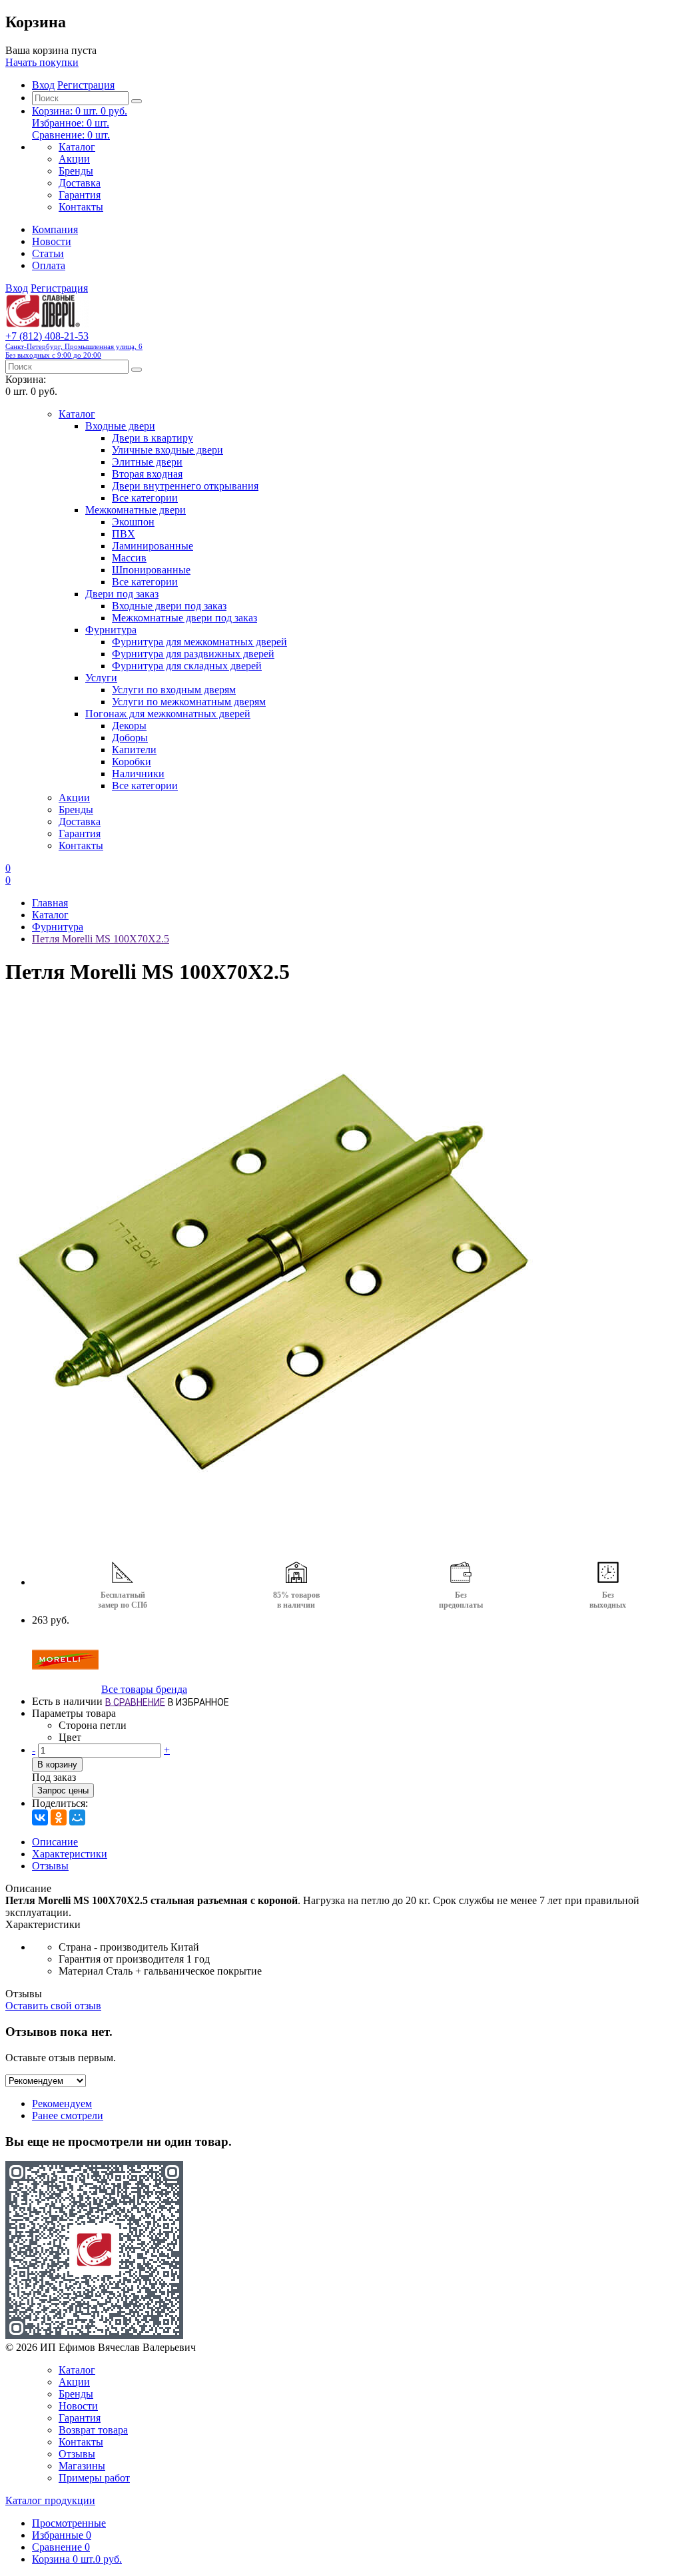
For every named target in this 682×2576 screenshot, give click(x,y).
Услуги (101, 678)
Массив (129, 558)
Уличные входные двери (168, 450)
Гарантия (80, 195)
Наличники (138, 774)
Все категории (145, 498)
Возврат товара (93, 2430)
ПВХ (124, 534)
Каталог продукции (50, 2500)
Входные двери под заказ (169, 606)
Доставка (80, 183)
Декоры (129, 726)
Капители (134, 750)
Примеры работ (94, 2478)
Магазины (82, 2466)
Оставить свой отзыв (53, 2006)
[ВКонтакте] (40, 1817)
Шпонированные (151, 570)
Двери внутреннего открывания (185, 486)
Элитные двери (147, 462)
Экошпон (133, 522)
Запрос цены (63, 1790)
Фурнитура (111, 630)
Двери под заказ (122, 594)
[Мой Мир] (77, 1817)
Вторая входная (147, 474)
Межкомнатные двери (136, 510)
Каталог (77, 147)
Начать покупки (42, 62)
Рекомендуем (62, 2103)
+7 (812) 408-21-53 (74, 345)
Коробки (132, 762)
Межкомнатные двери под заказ (184, 618)
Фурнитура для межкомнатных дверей (199, 642)
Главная (50, 903)
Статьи (48, 253)
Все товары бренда (144, 1689)
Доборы (130, 738)
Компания (55, 229)
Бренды (76, 171)
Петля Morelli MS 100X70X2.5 (101, 939)
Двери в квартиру (153, 438)
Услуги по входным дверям (174, 690)
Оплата (49, 265)
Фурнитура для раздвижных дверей (193, 654)
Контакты (81, 207)
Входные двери (120, 426)
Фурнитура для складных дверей (187, 666)
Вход (43, 85)
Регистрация (86, 85)
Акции (74, 159)
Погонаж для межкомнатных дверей (168, 714)
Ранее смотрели (68, 2115)
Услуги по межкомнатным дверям (189, 702)
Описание (55, 1842)
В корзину (57, 1765)
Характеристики (70, 1854)
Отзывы (50, 1866)
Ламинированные (153, 546)
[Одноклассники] (59, 1817)
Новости (52, 241)
